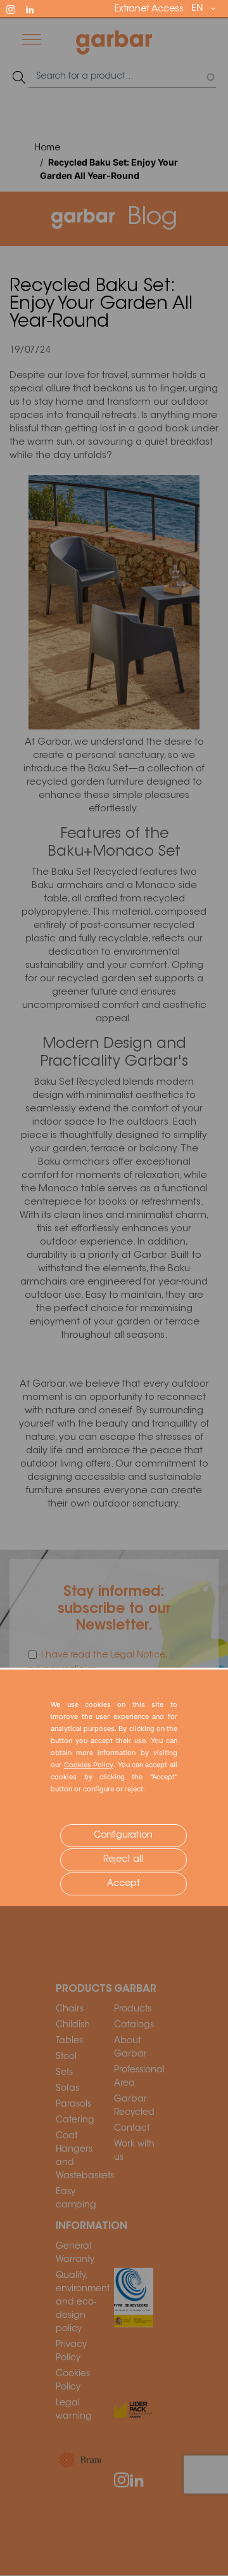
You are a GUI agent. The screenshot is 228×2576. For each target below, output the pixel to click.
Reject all (123, 1860)
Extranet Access (149, 10)
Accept (123, 1884)
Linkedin (35, 8)
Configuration (123, 1836)
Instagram (16, 8)
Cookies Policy (89, 1765)
